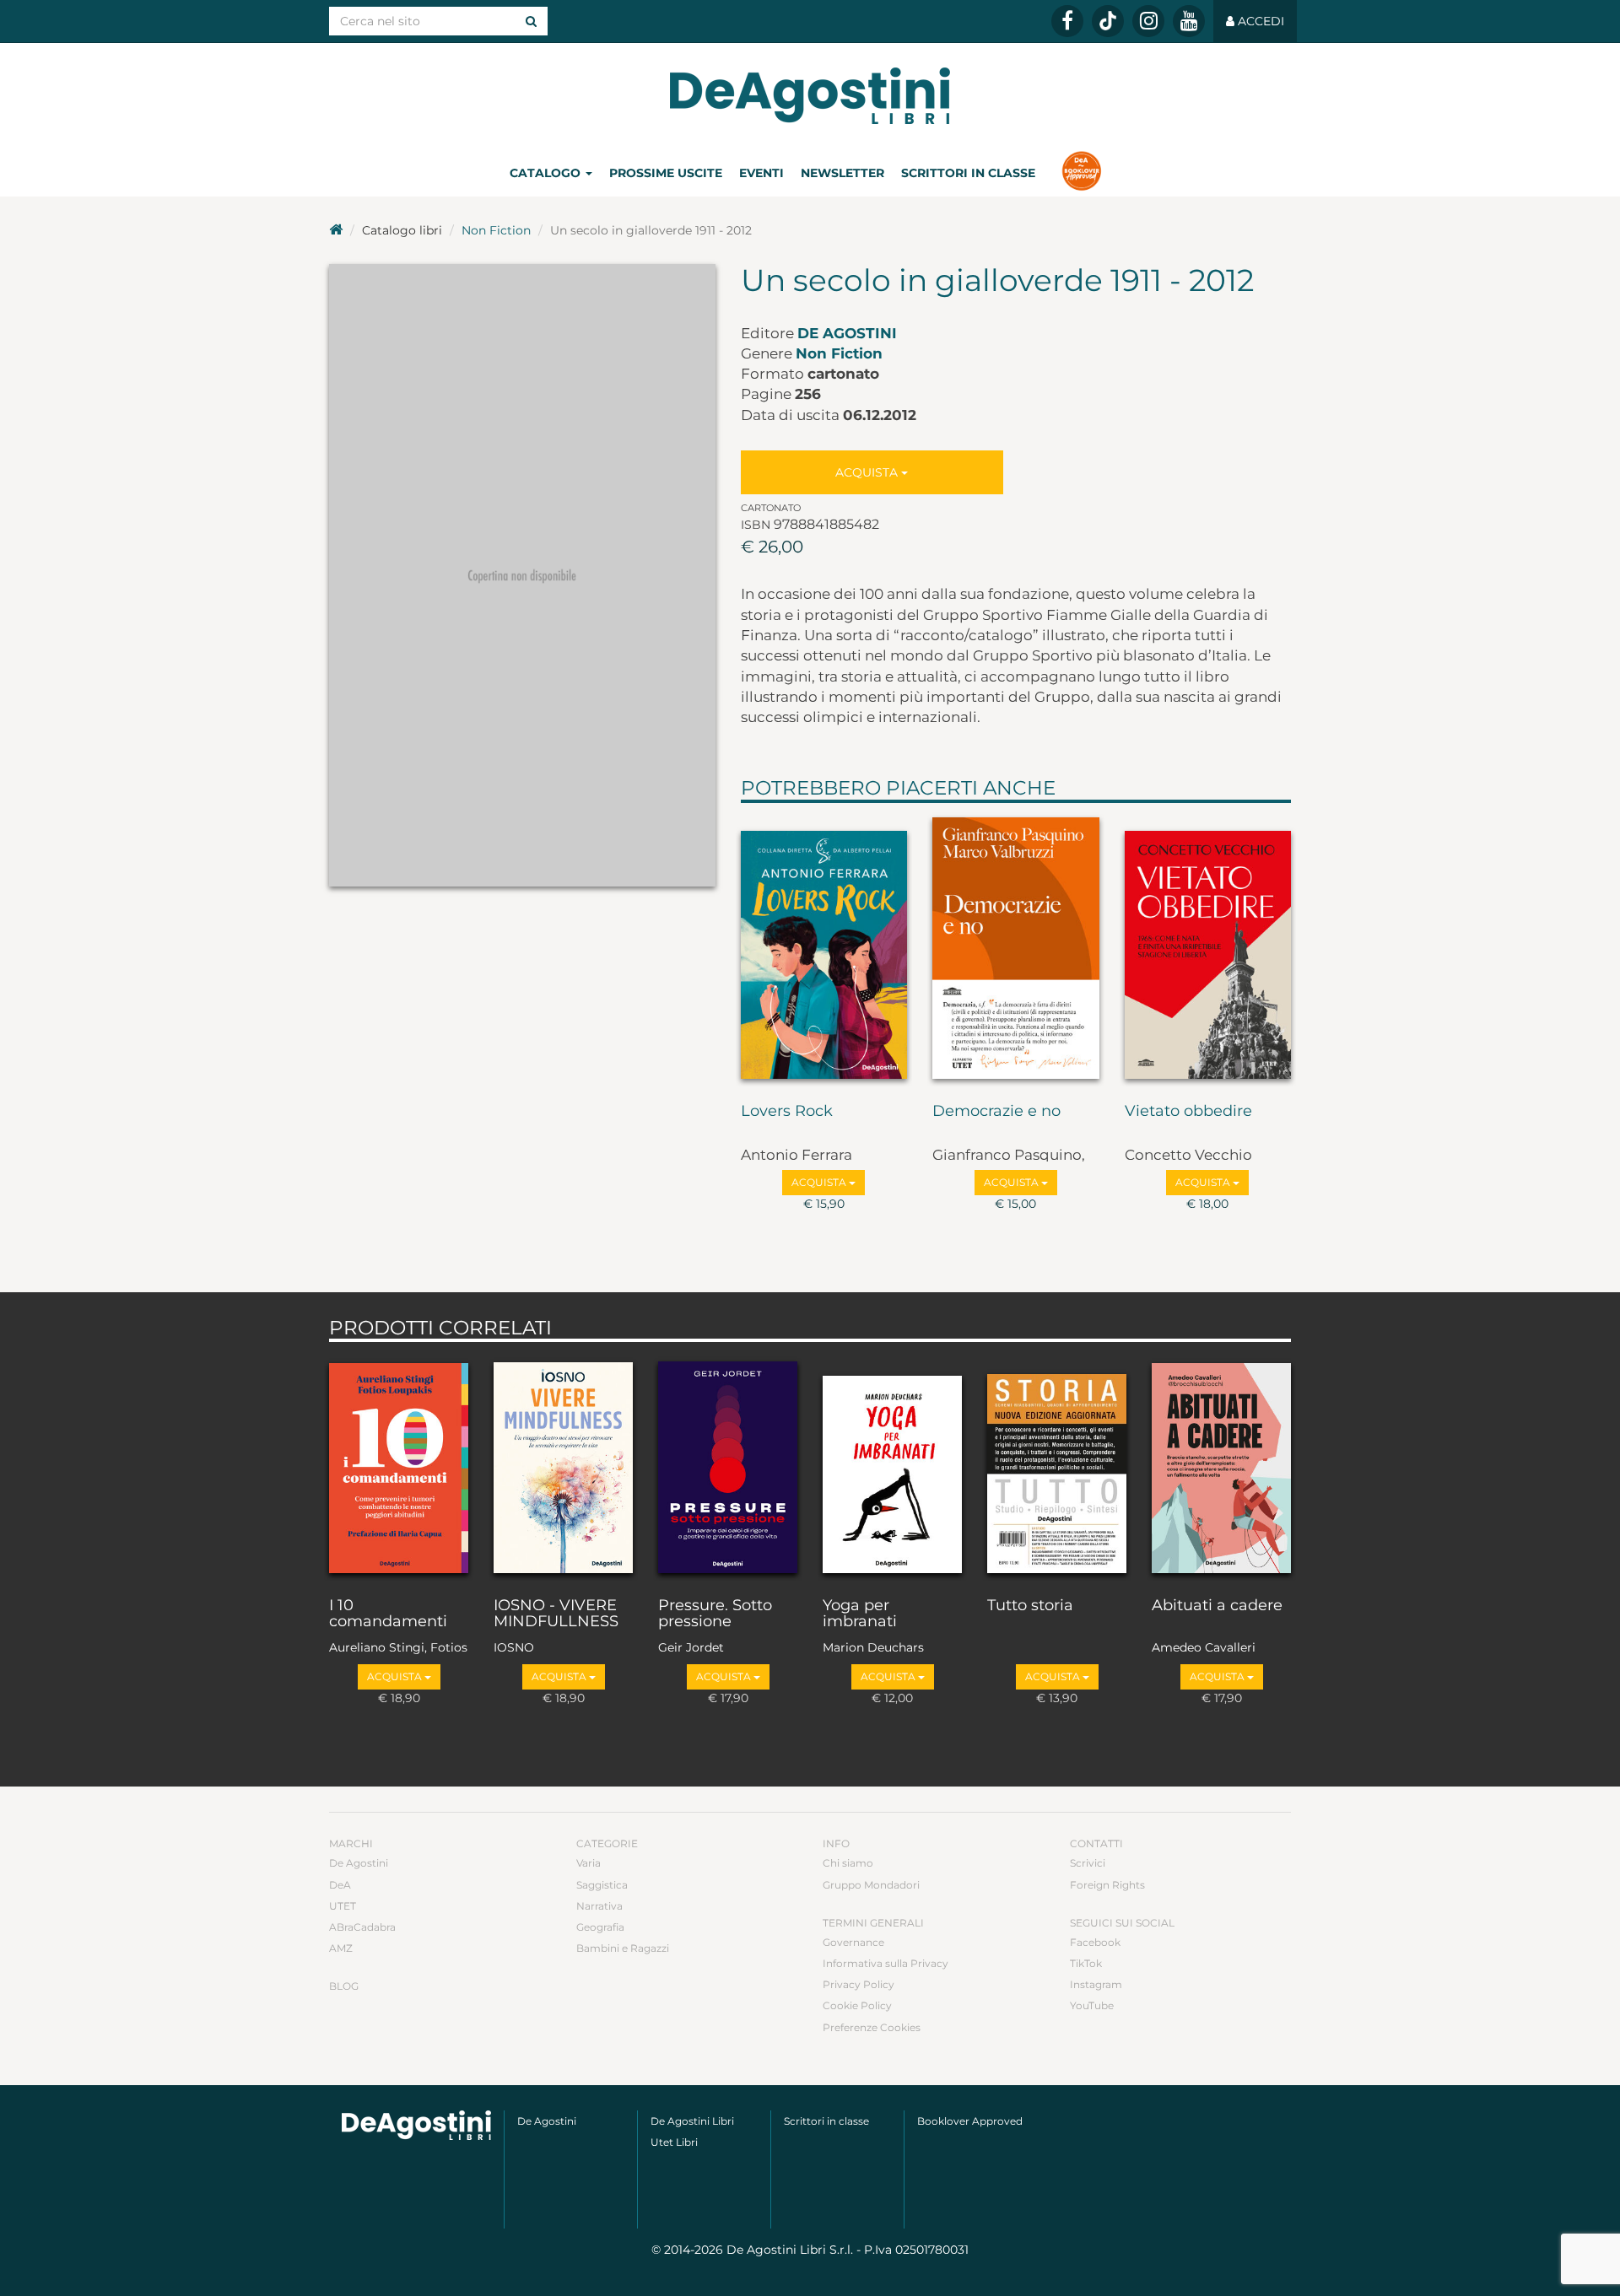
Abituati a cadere (1217, 1606)
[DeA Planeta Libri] (416, 2125)
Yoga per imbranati (860, 1614)
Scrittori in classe (968, 173)
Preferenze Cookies (872, 2027)
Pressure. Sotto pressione (715, 1614)
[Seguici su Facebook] (1067, 21)
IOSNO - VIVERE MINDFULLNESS (556, 1614)
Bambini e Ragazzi (623, 1948)
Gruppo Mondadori (871, 1885)
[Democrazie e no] (1016, 949)
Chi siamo (848, 1863)
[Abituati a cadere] (1221, 1465)
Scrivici (1088, 1863)
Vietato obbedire (1188, 1112)
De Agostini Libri (692, 2121)
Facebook (1095, 1942)
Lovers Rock (787, 1112)
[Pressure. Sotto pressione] (728, 1465)
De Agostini (847, 333)
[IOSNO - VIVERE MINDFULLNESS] (563, 1465)
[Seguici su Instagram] (1148, 21)
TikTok (1086, 1963)
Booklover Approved (970, 2121)
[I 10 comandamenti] (399, 1465)
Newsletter (842, 173)
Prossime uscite (666, 173)
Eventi (761, 173)
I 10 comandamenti (388, 1614)
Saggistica (602, 1885)
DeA (340, 1885)
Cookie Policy (857, 2005)
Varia (589, 1863)
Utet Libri (674, 2142)
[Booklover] (1081, 173)
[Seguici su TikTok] (1108, 21)
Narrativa (599, 1906)
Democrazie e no (996, 1112)
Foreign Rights (1107, 1885)
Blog (344, 1986)
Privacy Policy (859, 1984)
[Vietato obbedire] (1208, 949)
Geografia (600, 1927)
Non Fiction (496, 230)
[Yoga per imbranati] (892, 1465)
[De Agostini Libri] (336, 230)
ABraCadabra (362, 1927)
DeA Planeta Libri (810, 96)
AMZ (341, 1948)
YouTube (1092, 2005)
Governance (853, 1942)
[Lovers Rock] (824, 949)
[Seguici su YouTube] (1189, 21)
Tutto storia (1030, 1606)
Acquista (868, 472)
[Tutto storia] (1057, 1465)
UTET (343, 1906)
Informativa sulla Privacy (886, 1963)
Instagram (1096, 1984)
